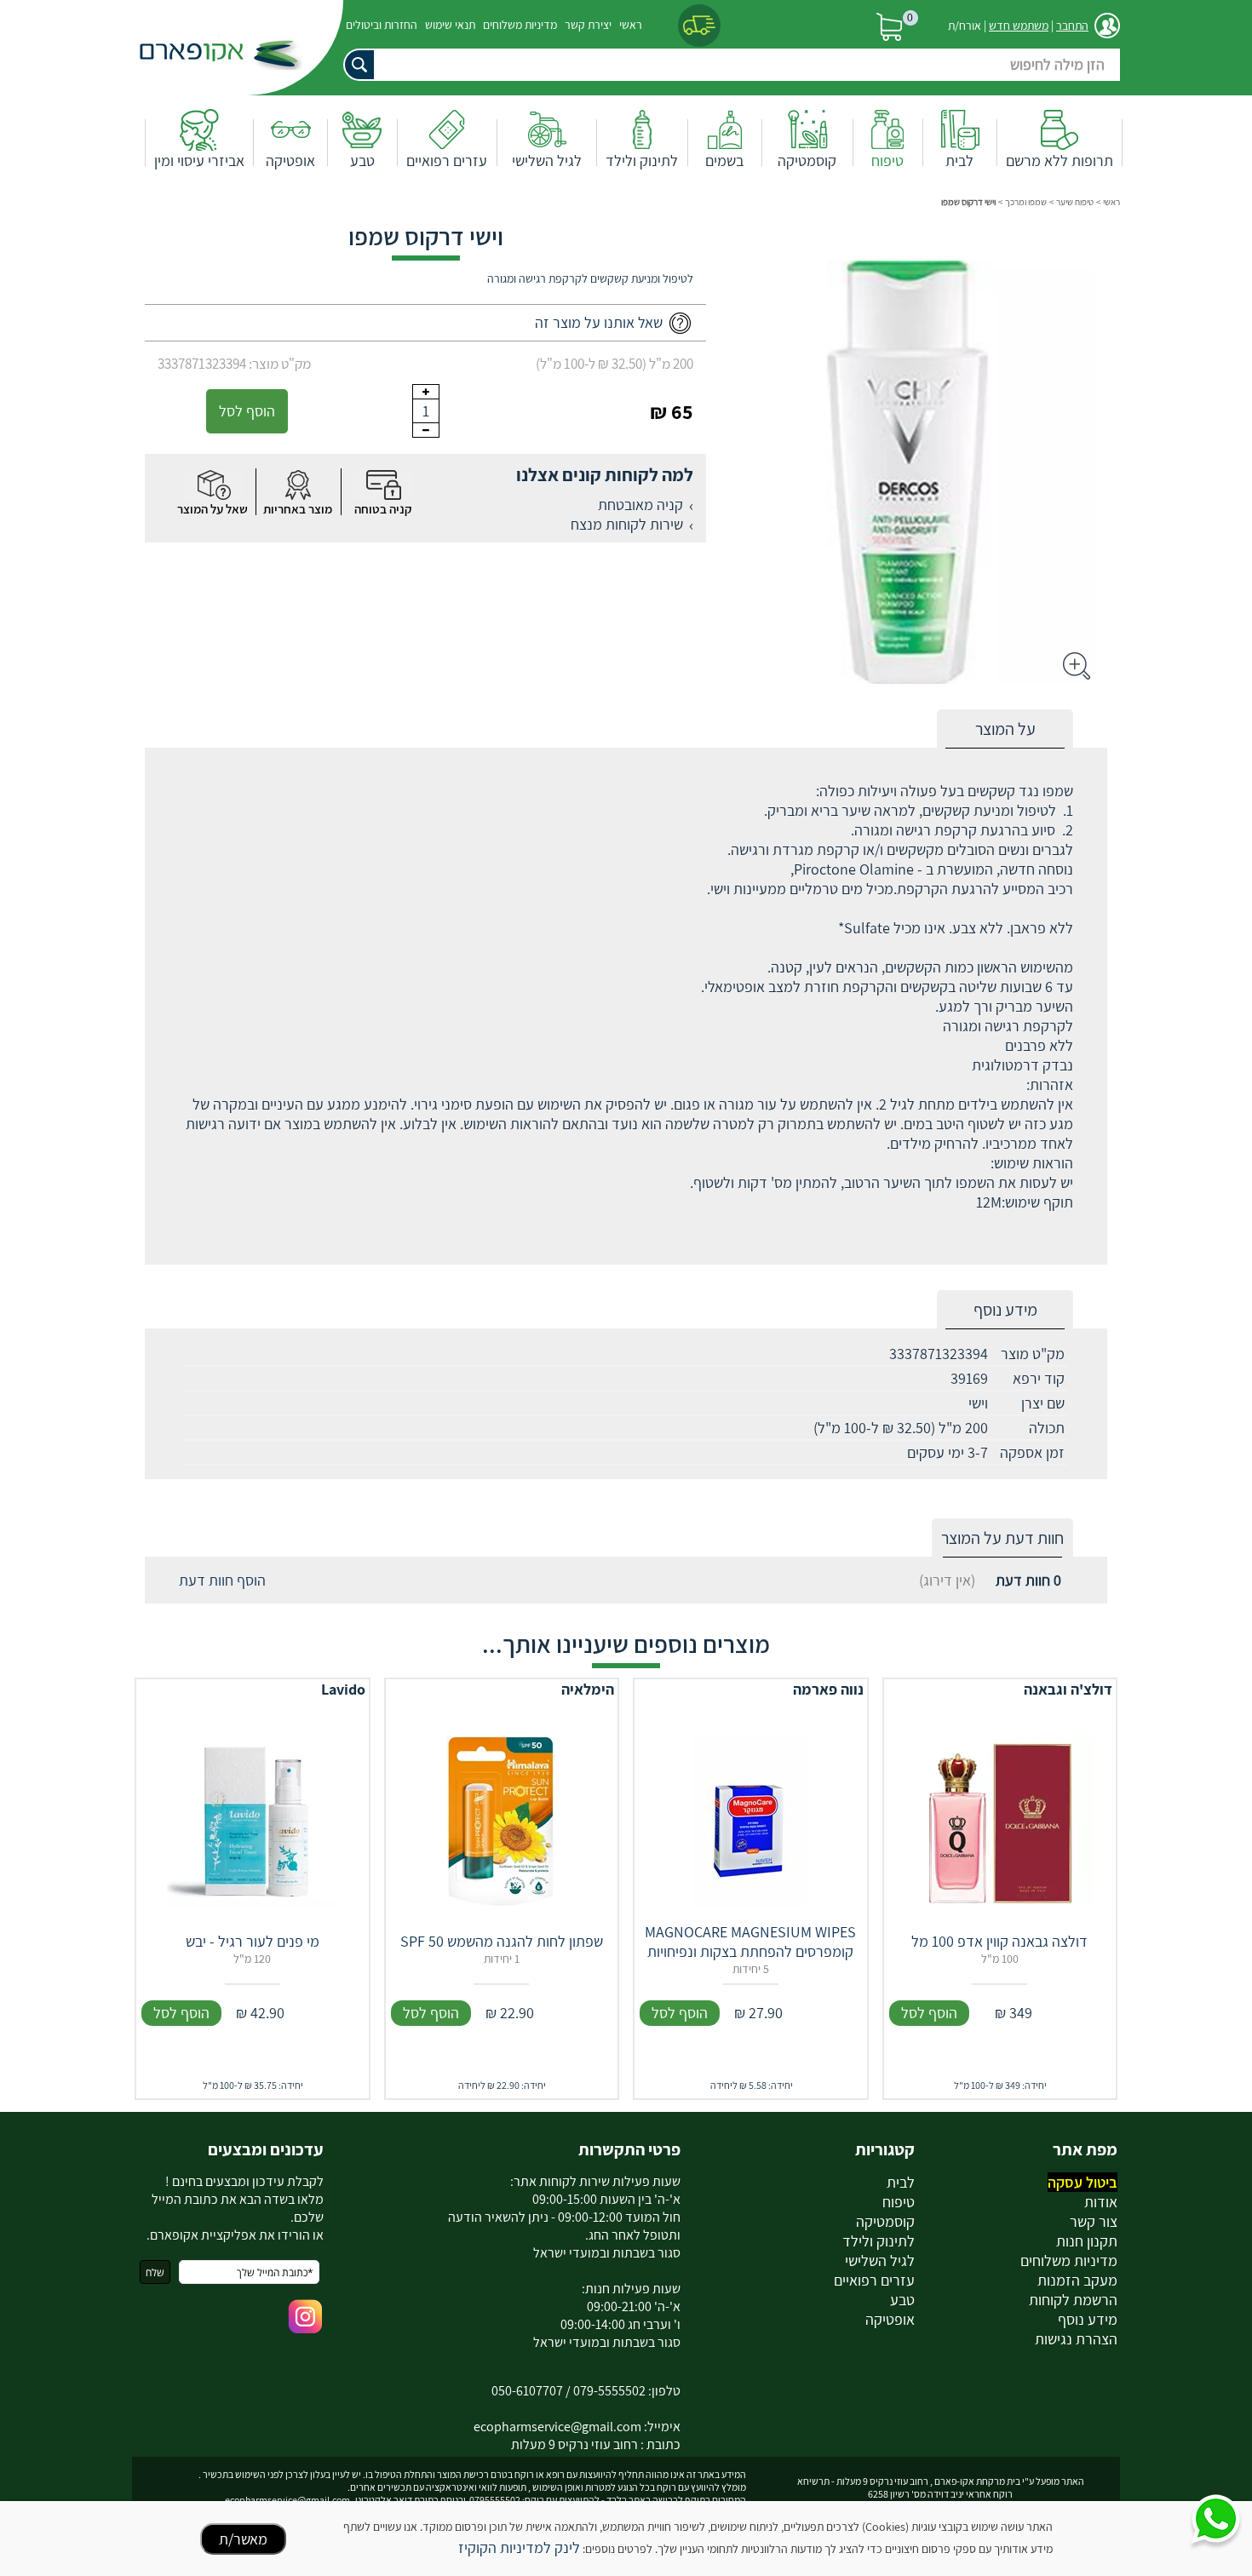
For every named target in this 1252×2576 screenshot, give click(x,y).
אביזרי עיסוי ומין (199, 161)
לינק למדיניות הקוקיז (519, 2547)
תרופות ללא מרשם (1060, 161)
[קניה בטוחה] (383, 485)
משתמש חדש (1019, 26)
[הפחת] (426, 430)
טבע (362, 161)
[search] (728, 65)
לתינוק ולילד (642, 161)
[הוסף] (426, 392)
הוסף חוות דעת (222, 1580)
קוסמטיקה (807, 161)
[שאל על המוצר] (213, 485)
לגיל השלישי (547, 161)
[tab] (1005, 729)
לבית (959, 161)
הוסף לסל (247, 411)
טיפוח (887, 161)
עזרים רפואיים (447, 161)
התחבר (1072, 26)
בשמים (724, 161)
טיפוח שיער (1075, 202)
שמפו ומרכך (1026, 202)
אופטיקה (290, 161)
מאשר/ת (243, 2539)
